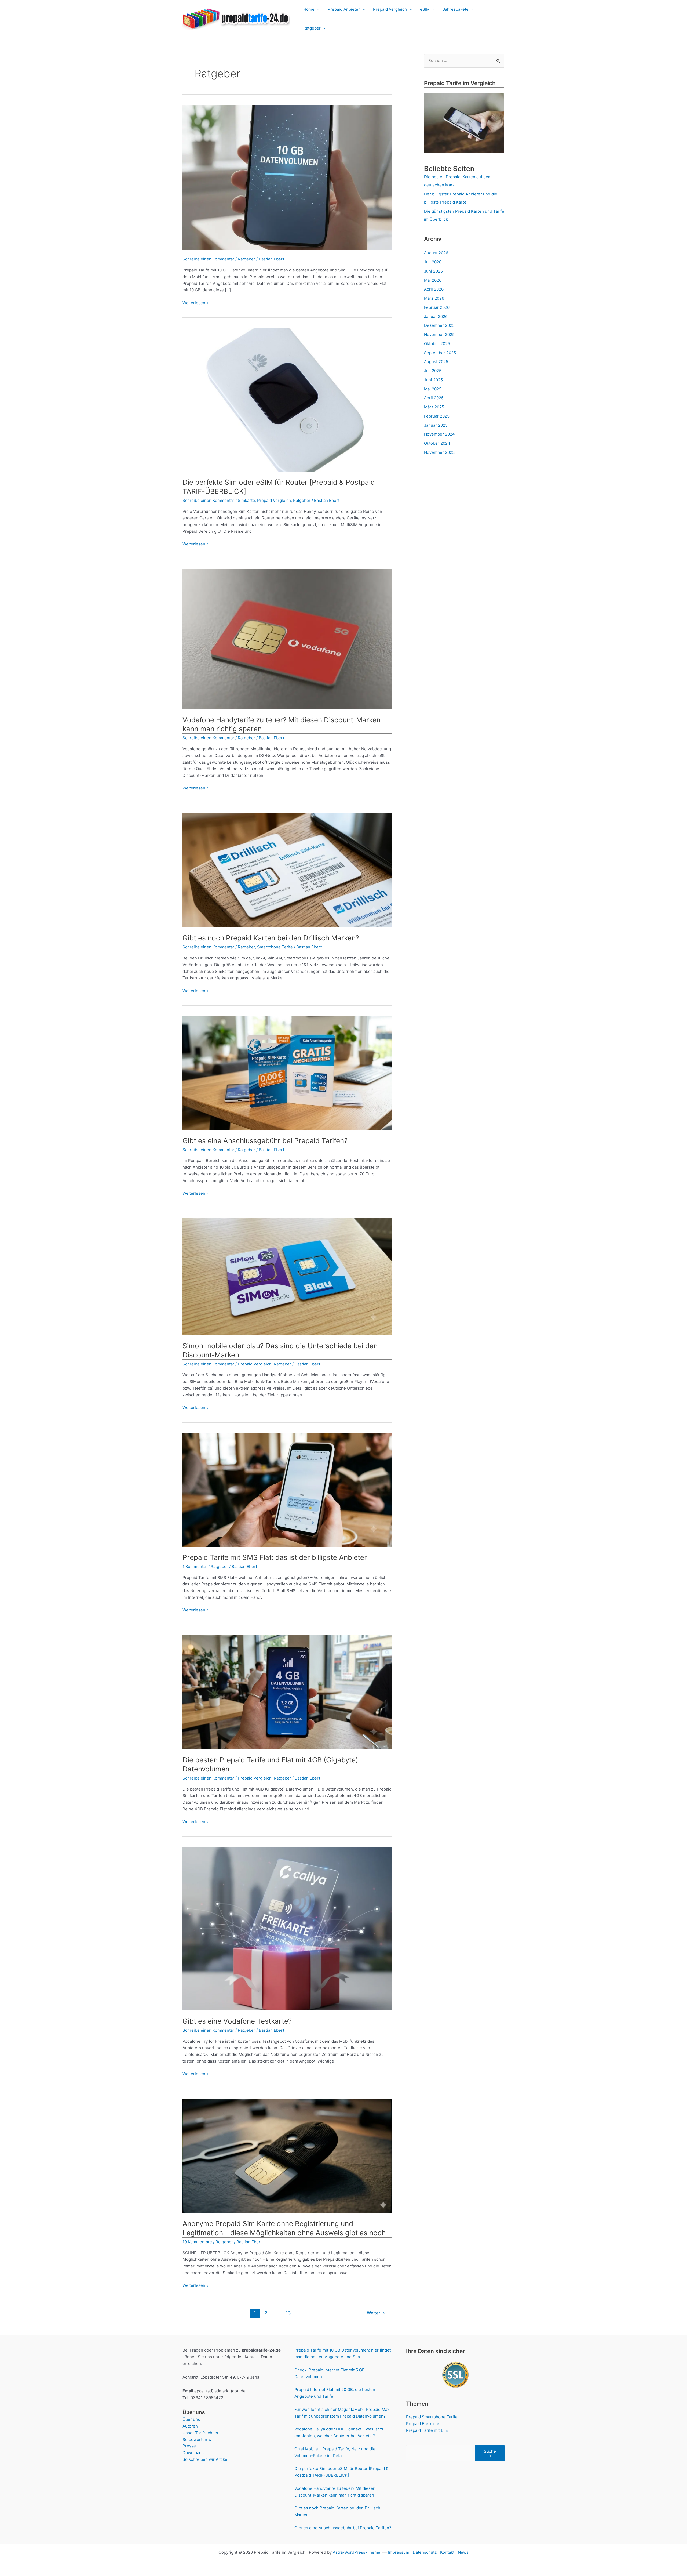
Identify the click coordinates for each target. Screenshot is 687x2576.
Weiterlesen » (195, 303)
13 (288, 2313)
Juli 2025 (433, 371)
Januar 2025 (436, 425)
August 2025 (436, 362)
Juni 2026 (433, 271)
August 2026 (436, 253)
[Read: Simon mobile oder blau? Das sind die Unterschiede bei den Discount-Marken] (287, 1276)
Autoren (190, 2426)
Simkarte (246, 500)
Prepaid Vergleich (390, 9)
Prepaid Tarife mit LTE (427, 2430)
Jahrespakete (456, 9)
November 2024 (439, 434)
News (463, 2552)
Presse (189, 2446)
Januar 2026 (436, 316)
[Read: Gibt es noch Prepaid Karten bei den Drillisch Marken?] (287, 870)
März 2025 (434, 407)
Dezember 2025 (439, 325)
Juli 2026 (433, 262)
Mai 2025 (433, 389)
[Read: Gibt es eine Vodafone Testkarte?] (287, 1928)
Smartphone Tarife (275, 947)
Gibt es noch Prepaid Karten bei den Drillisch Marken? (271, 938)
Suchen (490, 2453)
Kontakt (447, 2552)
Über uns (191, 2419)
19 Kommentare (197, 2242)
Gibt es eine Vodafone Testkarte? (237, 2021)
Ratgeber (312, 28)
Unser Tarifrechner (201, 2433)
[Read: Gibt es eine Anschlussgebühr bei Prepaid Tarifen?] (287, 1073)
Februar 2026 (437, 307)
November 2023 (439, 452)
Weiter (376, 2313)
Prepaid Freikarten (424, 2424)
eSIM (425, 9)
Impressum (399, 2552)
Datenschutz (425, 2552)
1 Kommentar (195, 1566)
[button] (317, 9)
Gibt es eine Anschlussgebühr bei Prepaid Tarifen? (265, 1141)
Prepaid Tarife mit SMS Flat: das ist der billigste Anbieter (275, 1557)
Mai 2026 (433, 280)
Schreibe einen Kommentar (208, 259)
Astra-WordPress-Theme (357, 2552)
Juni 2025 (433, 380)
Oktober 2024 (437, 443)
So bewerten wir (198, 2439)
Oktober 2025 (437, 344)
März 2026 (434, 298)
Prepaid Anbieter (344, 9)
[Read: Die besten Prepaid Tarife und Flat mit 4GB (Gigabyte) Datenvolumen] (287, 1692)
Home (309, 9)
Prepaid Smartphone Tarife (432, 2417)
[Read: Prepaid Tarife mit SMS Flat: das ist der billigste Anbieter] (287, 1489)
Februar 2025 (437, 416)
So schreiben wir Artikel (205, 2459)
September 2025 (440, 353)
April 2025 (434, 398)
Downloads (193, 2453)
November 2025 (439, 334)
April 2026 (434, 289)
